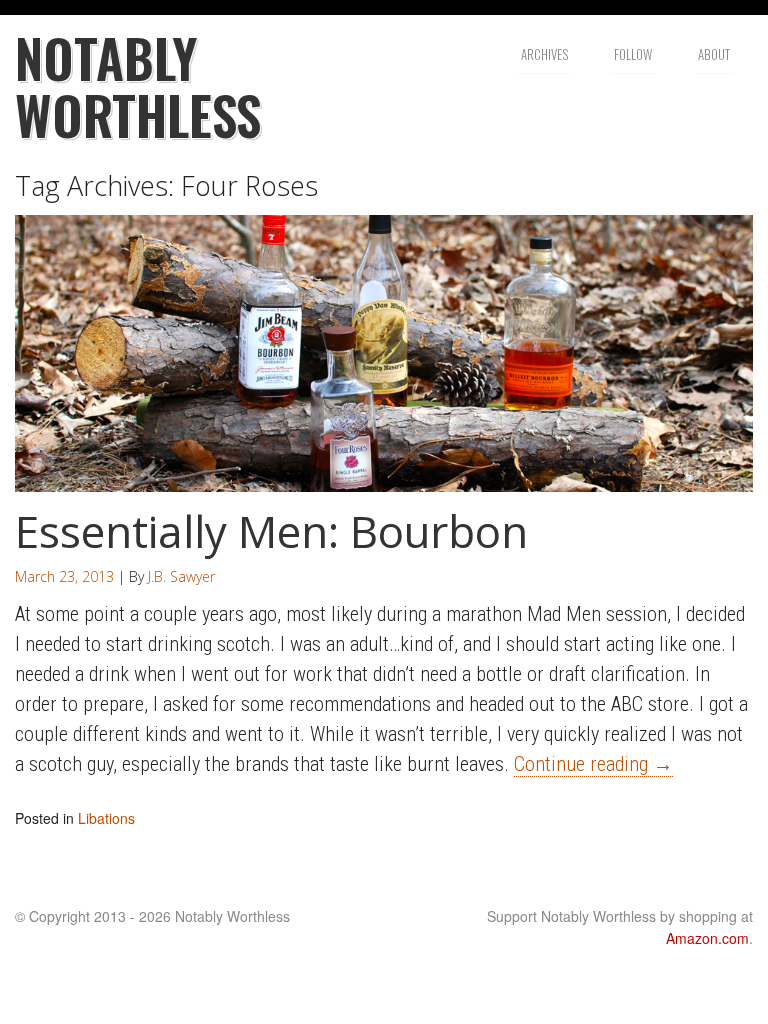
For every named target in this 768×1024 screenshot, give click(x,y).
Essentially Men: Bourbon (271, 531)
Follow (633, 54)
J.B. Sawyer (181, 576)
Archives (544, 54)
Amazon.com (707, 938)
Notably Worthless (138, 86)
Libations (106, 818)
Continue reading (593, 764)
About (714, 54)
